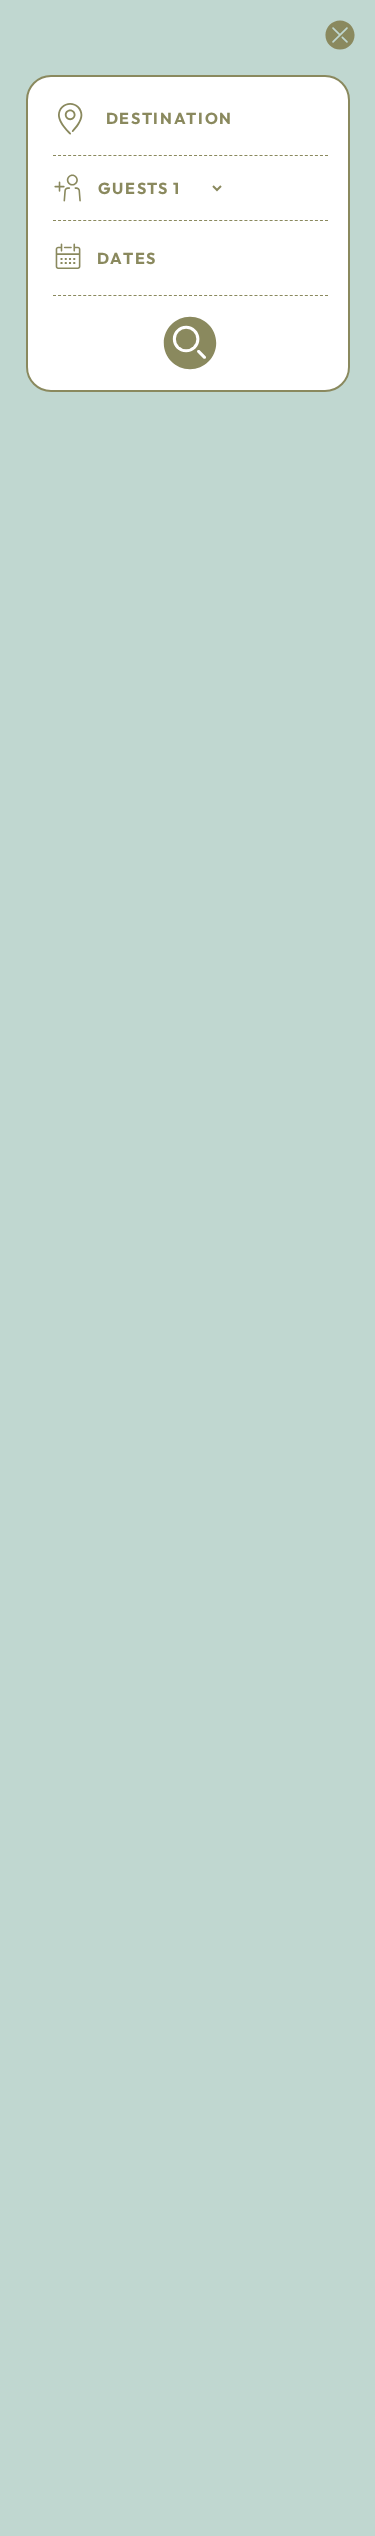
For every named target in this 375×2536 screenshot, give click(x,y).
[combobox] (213, 118)
